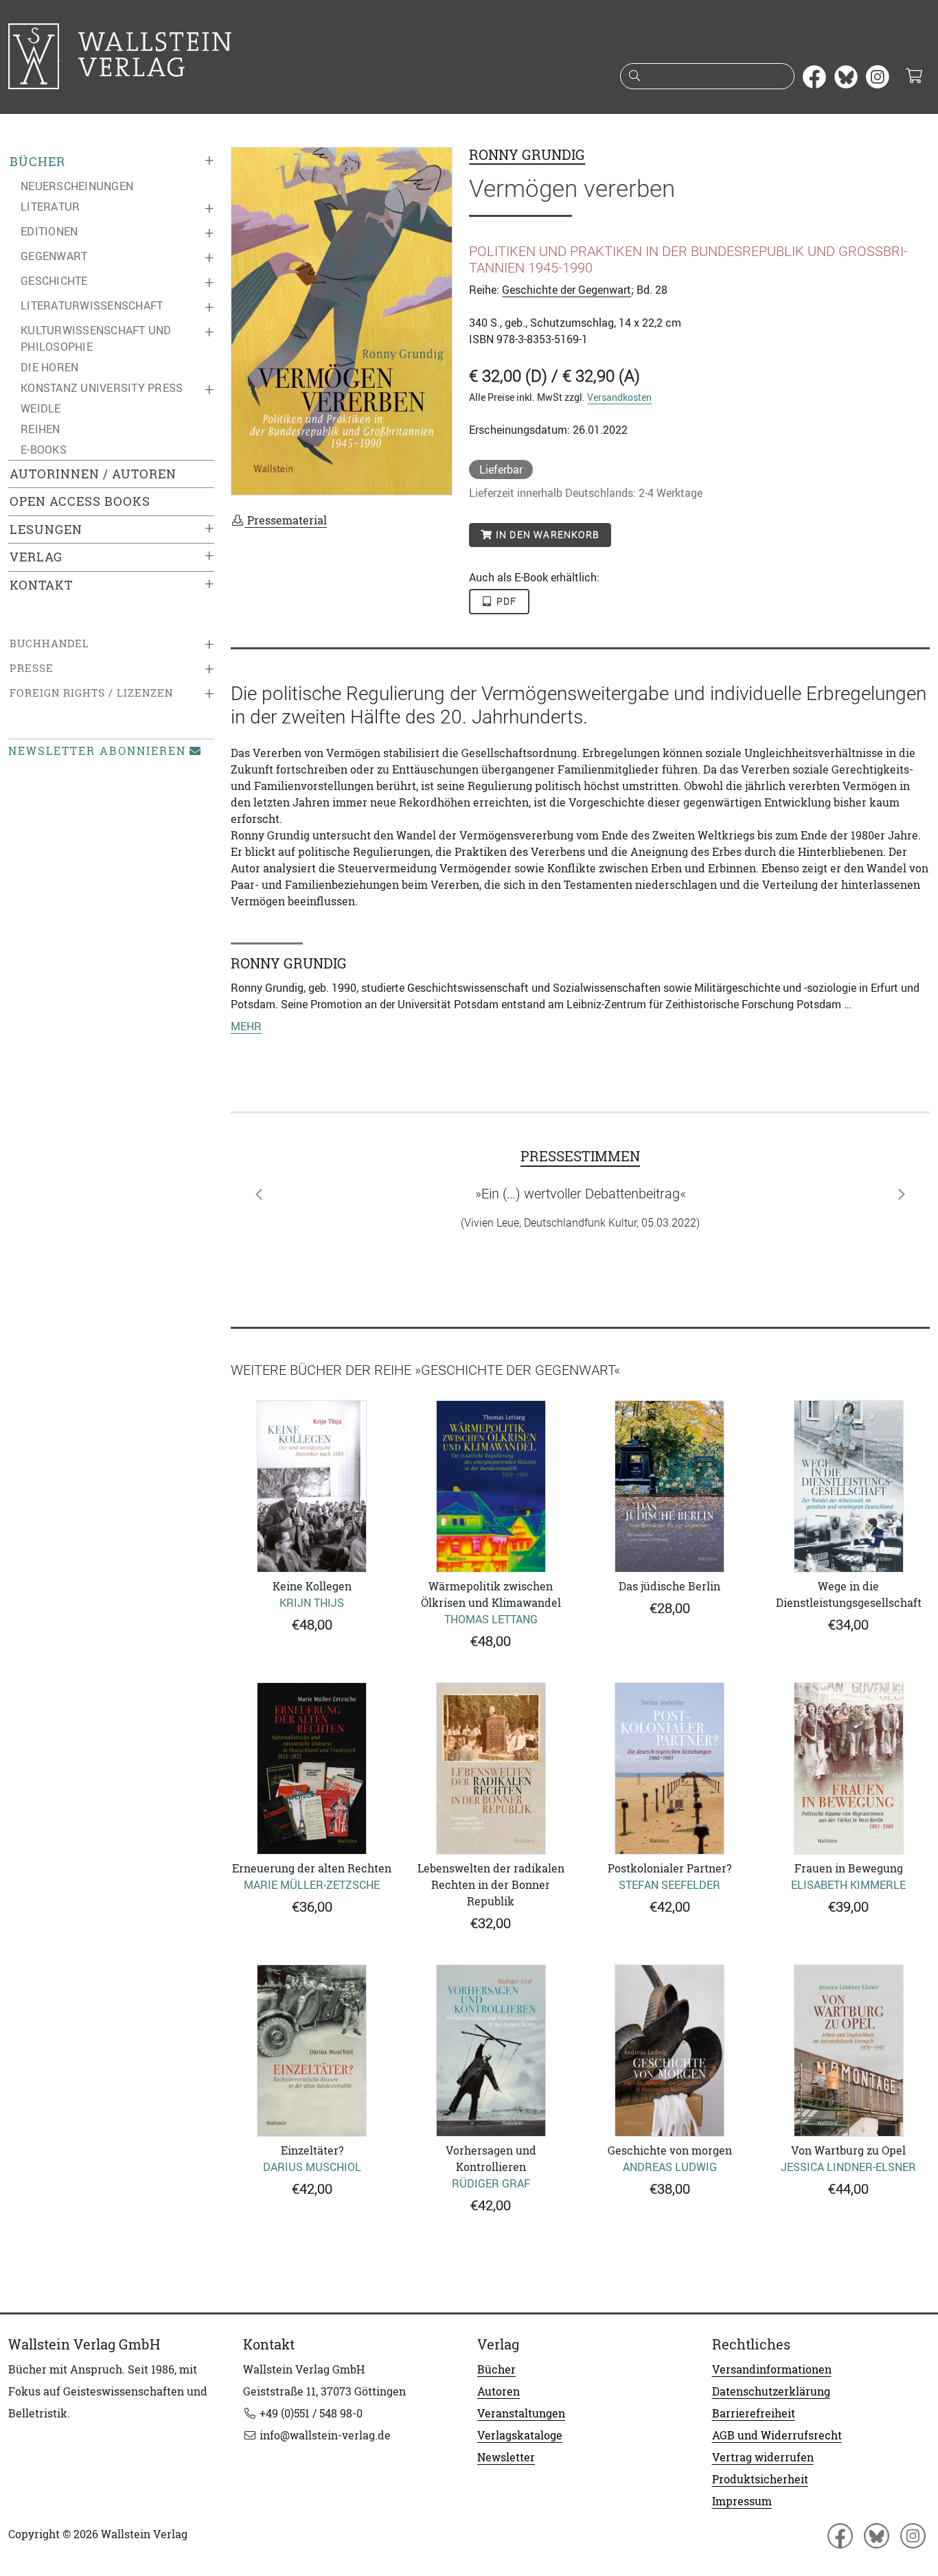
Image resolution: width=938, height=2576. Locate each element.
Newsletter (506, 2457)
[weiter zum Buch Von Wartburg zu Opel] (849, 2051)
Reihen (41, 429)
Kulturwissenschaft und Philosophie (96, 338)
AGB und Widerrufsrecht (777, 2435)
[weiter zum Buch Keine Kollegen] (312, 1486)
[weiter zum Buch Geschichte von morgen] (670, 2051)
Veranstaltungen (521, 2413)
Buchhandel (49, 643)
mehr (246, 1026)
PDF (505, 601)
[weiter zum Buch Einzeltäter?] (312, 2051)
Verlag (36, 557)
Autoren (499, 2391)
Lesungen (46, 530)
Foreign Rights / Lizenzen (91, 693)
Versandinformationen (772, 2369)
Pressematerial (286, 520)
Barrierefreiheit (754, 2413)
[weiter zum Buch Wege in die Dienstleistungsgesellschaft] (849, 1486)
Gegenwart (54, 256)
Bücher (37, 162)
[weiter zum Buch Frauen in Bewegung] (849, 1768)
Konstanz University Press (102, 388)
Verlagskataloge (520, 2435)
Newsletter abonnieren (97, 751)
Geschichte (54, 281)
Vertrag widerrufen (763, 2457)
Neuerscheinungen (77, 186)
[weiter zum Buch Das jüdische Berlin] (670, 1486)
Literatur (50, 207)
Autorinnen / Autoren (93, 474)
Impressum (742, 2501)
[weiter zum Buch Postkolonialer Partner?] (670, 1768)
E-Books (44, 450)
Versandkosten (619, 397)
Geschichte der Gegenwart (567, 290)
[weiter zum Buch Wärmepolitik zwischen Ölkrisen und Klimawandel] (491, 1486)
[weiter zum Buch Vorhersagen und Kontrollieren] (491, 2051)
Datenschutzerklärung (771, 2391)
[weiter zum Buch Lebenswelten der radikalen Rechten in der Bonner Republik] (491, 1768)
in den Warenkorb (546, 535)
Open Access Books (80, 501)
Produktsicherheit (760, 2479)
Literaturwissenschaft (92, 305)
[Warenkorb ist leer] (914, 77)
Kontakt (41, 585)
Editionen (49, 231)
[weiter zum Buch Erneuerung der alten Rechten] (312, 1768)
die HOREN (49, 367)
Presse (32, 668)
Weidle (41, 408)
